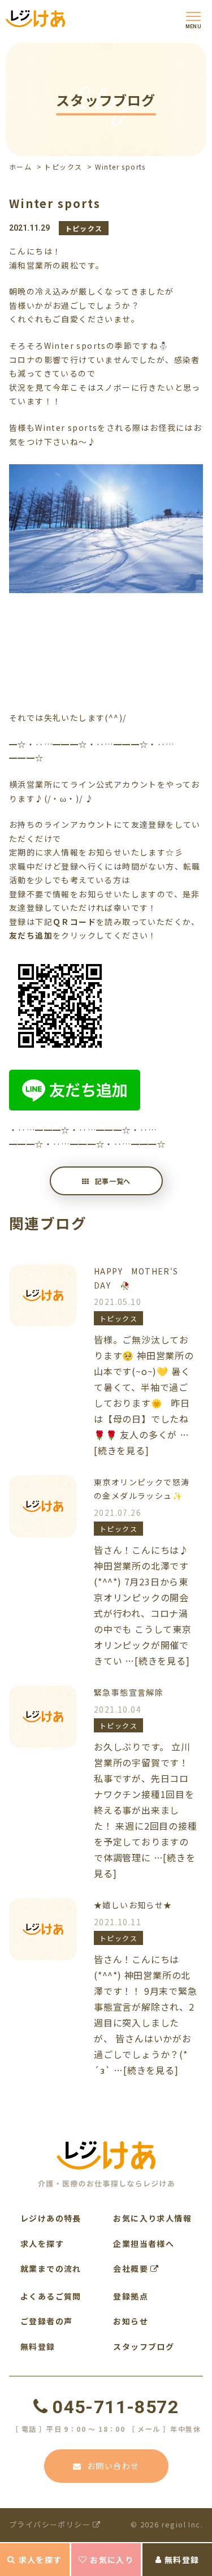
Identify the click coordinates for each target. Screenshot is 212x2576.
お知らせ (131, 2321)
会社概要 (132, 2268)
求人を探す (40, 2560)
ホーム (20, 167)
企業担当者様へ (144, 2244)
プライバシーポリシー (51, 2524)
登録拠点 (131, 2296)
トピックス (63, 167)
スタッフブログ (144, 2346)
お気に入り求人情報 (152, 2218)
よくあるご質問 (51, 2296)
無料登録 (182, 2560)
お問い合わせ (113, 2466)
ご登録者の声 (46, 2321)
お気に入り (112, 2560)
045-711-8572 (116, 2407)
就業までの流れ (51, 2268)
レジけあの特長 (51, 2218)
